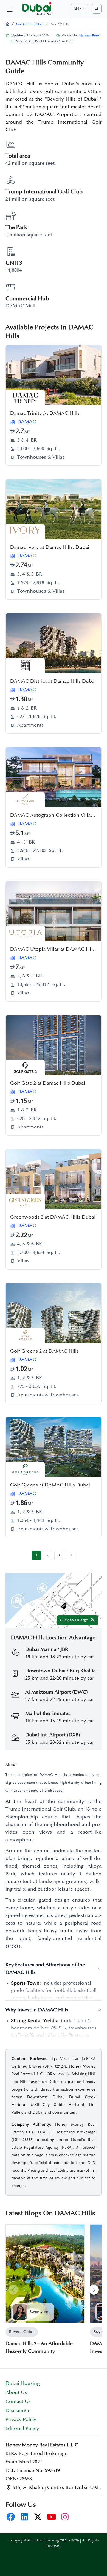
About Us (16, 2392)
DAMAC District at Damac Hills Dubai (53, 681)
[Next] (94, 2290)
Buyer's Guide (22, 2332)
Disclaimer (18, 2411)
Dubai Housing (23, 2383)
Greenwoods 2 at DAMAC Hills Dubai (53, 1217)
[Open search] (97, 9)
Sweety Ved (40, 2312)
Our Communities (30, 24)
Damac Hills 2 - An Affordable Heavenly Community (39, 2348)
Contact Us (18, 2401)
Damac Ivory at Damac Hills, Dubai (50, 547)
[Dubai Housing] (8, 24)
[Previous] (13, 2290)
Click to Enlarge (74, 1620)
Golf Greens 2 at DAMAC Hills (44, 1351)
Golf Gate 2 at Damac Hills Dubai (48, 1083)
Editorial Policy (22, 2429)
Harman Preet (90, 35)
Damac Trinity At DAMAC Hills (45, 413)
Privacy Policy (21, 2420)
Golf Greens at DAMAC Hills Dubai (50, 1485)
